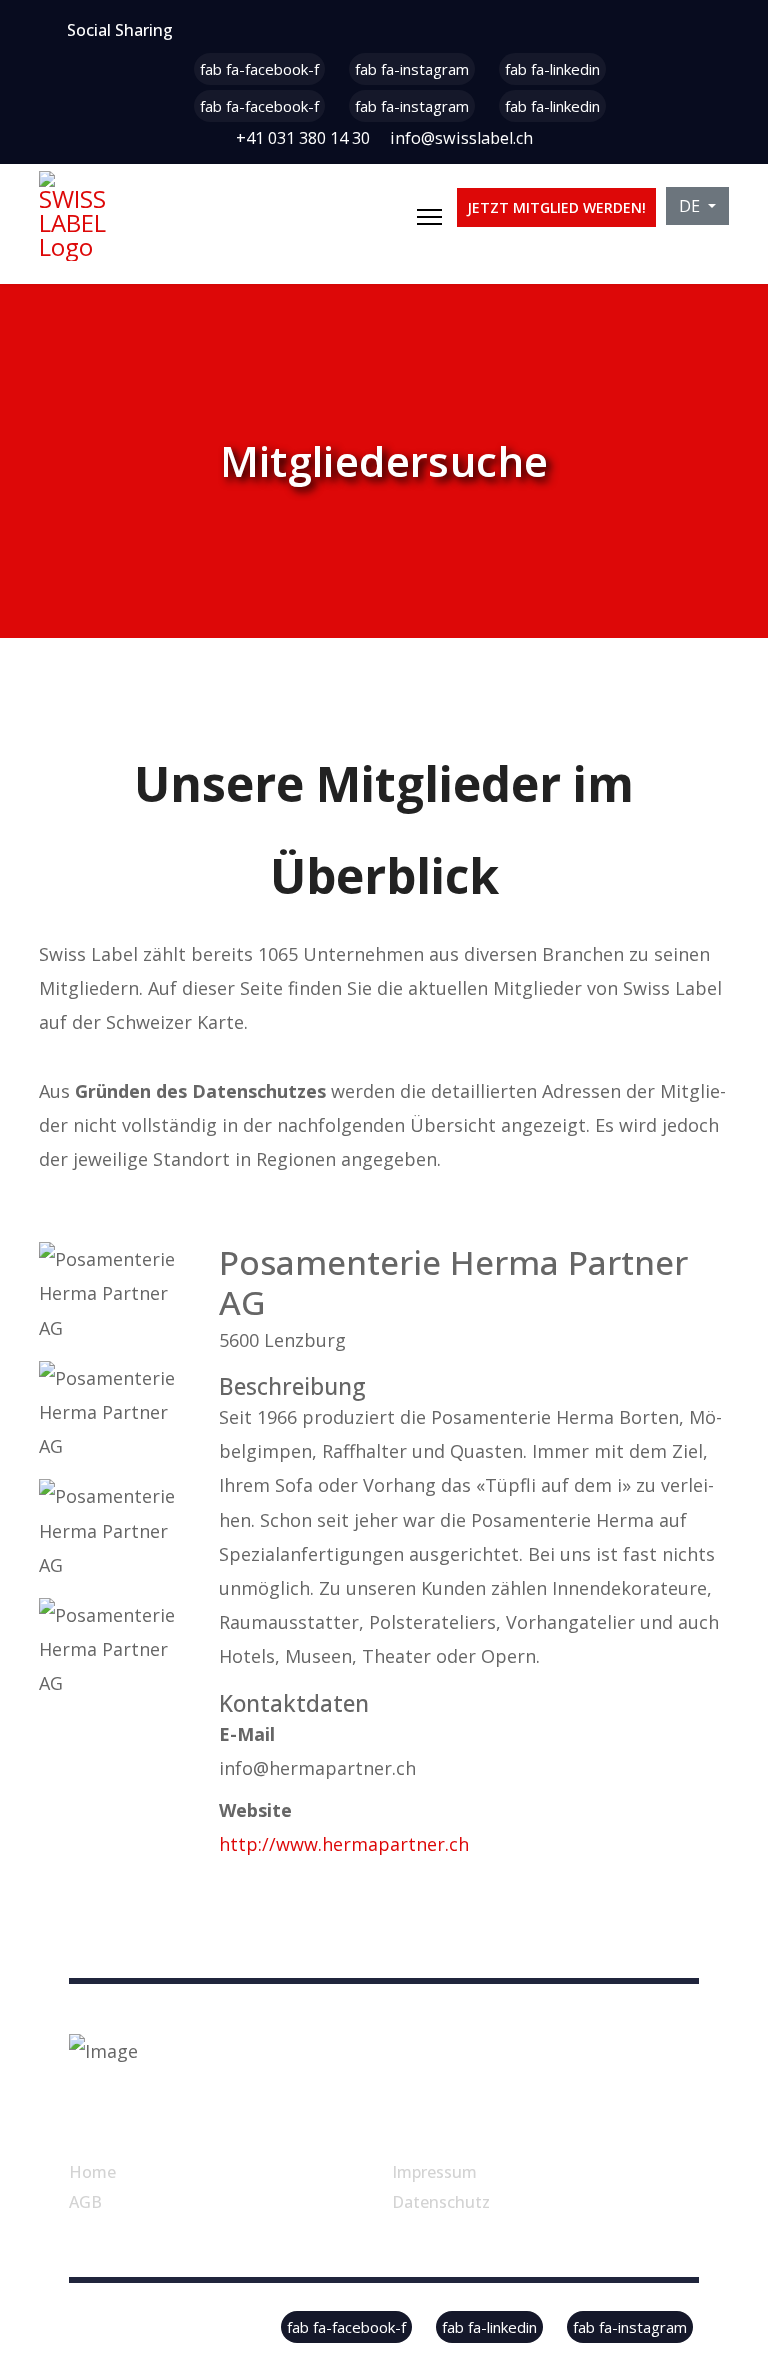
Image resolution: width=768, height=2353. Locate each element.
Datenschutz (441, 2202)
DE (691, 206)
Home (92, 2172)
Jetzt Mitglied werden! (556, 207)
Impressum (434, 2172)
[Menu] (429, 217)
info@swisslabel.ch (461, 138)
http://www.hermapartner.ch (344, 1844)
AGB (85, 2202)
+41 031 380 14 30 (303, 138)
